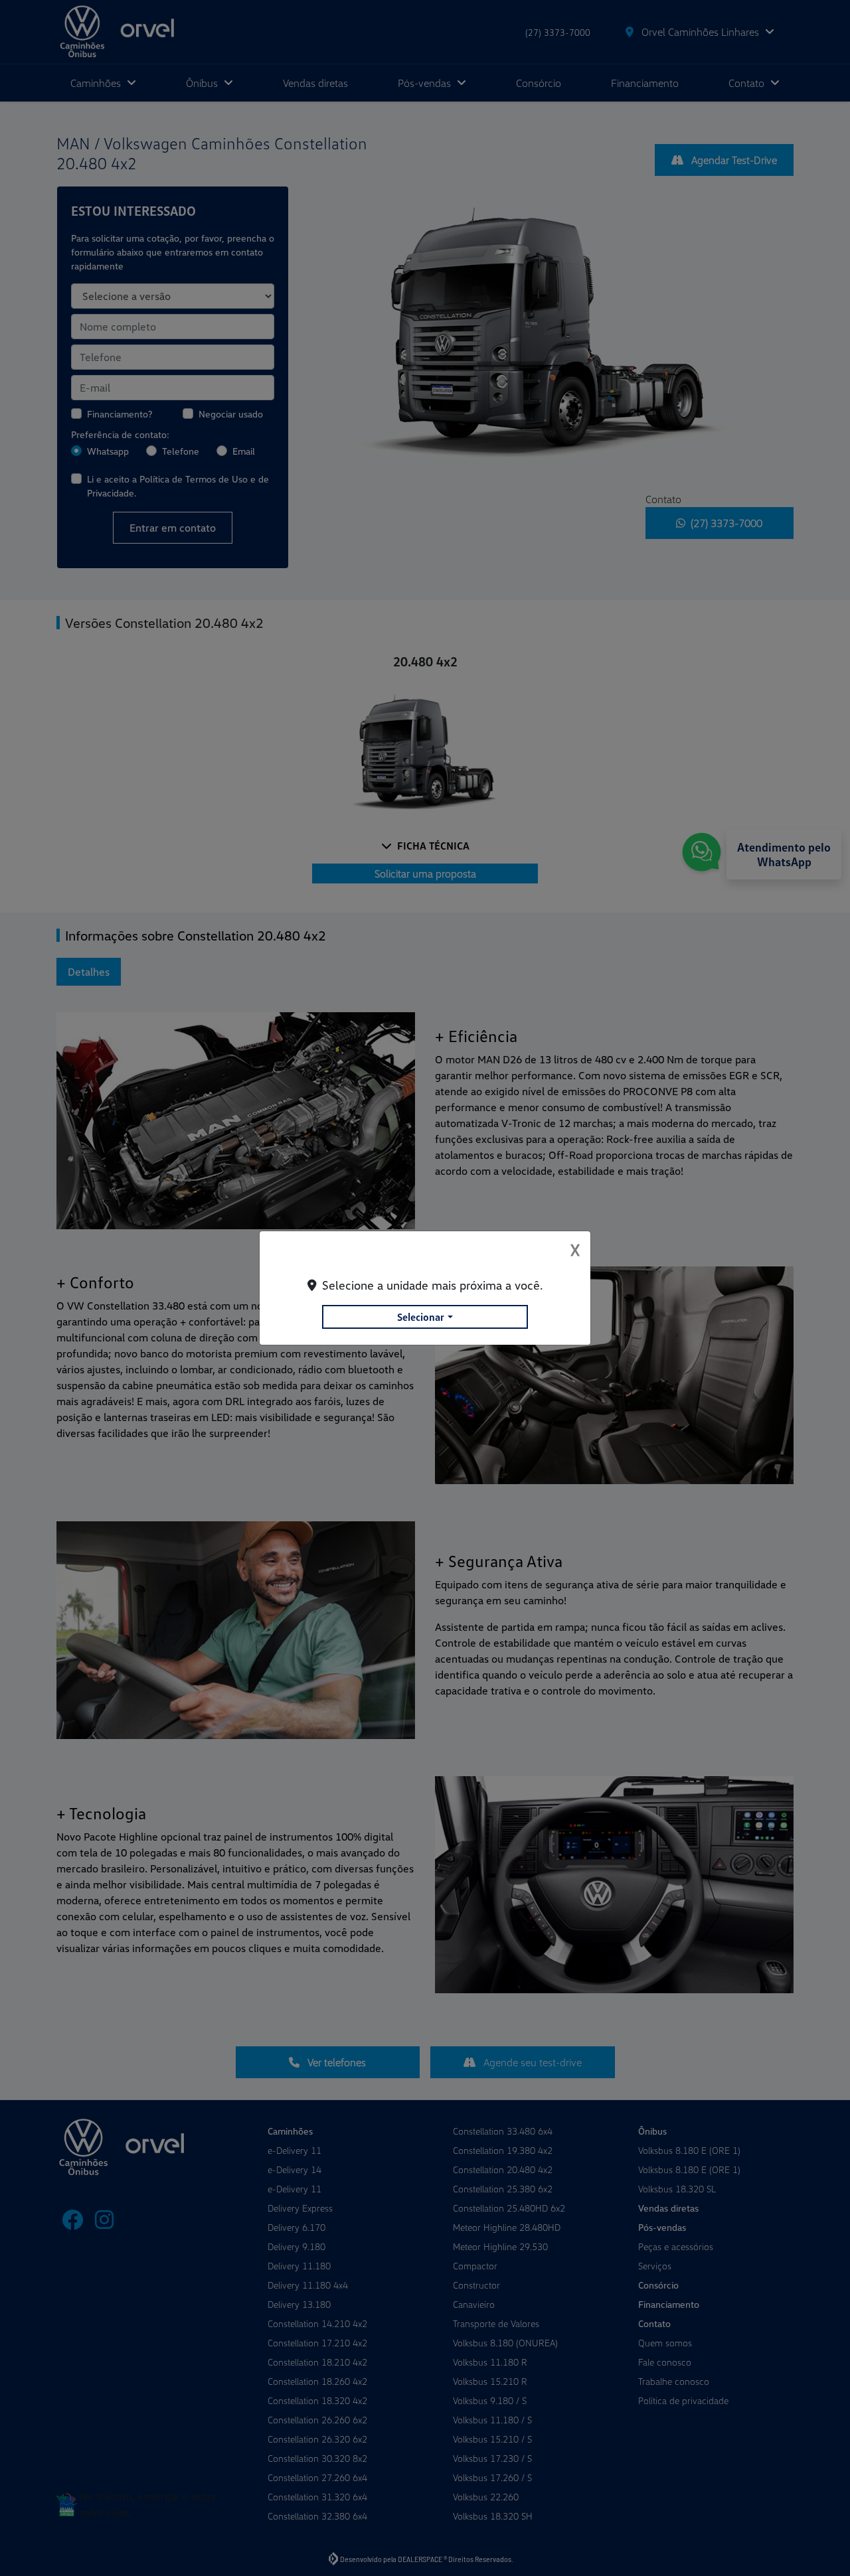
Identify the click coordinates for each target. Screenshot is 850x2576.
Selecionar (421, 1317)
